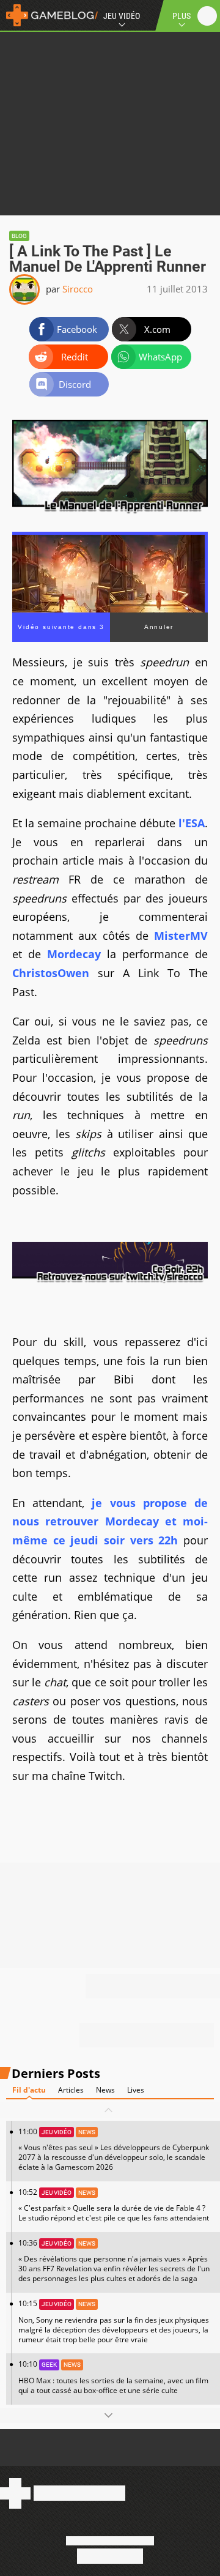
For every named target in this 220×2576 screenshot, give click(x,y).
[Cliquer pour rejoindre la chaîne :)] (110, 1282)
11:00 (114, 2149)
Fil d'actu (29, 2090)
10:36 (114, 2261)
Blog (19, 236)
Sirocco (78, 289)
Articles (71, 2090)
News (105, 2090)
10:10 (113, 2377)
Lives (136, 2090)
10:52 (114, 2205)
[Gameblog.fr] (49, 15)
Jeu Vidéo (122, 16)
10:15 (114, 2321)
